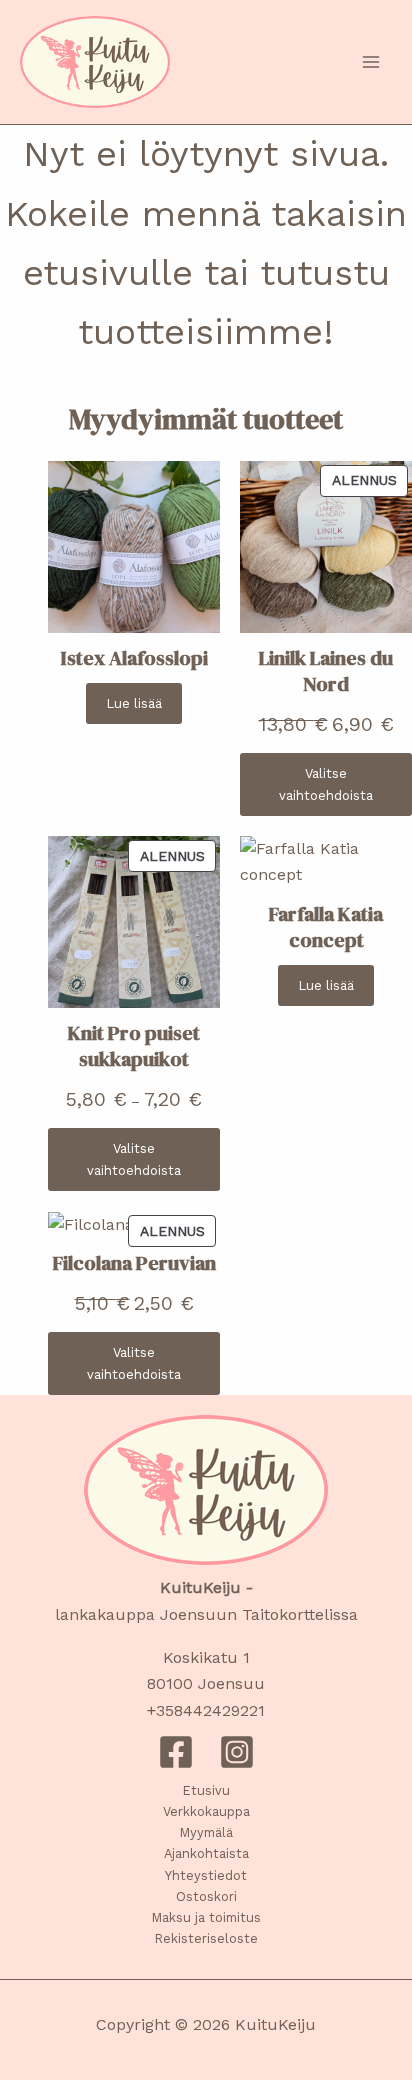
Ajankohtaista (206, 1853)
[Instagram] (237, 1752)
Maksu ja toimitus (206, 1917)
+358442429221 (206, 1710)
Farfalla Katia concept (326, 927)
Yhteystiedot (206, 1875)
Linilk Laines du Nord (326, 671)
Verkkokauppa (206, 1811)
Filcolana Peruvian (134, 1263)
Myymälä (206, 1832)
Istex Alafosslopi (134, 658)
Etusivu (206, 1790)
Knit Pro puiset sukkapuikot (134, 1046)
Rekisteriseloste (206, 1938)
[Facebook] (176, 1752)
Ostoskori (206, 1896)
